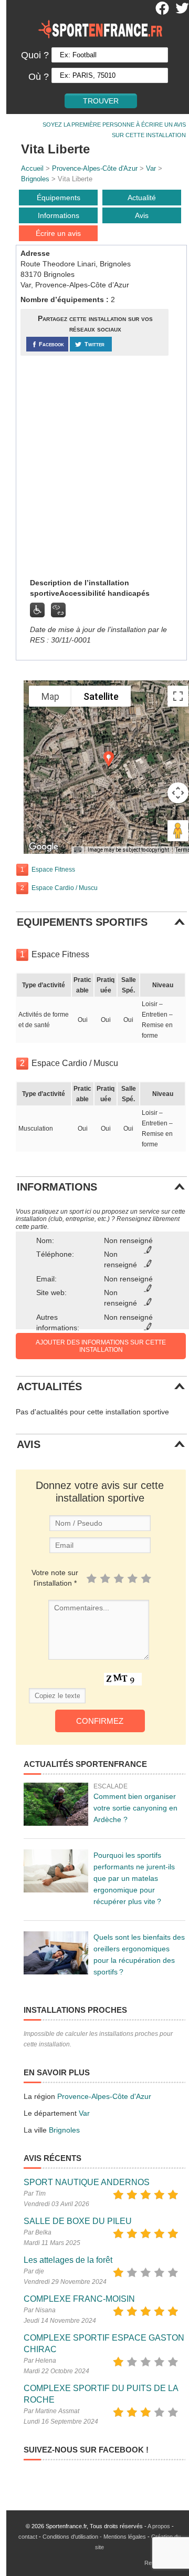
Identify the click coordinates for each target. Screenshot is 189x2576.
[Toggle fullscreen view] (178, 696)
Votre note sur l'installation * (55, 1578)
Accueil (32, 168)
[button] (109, 759)
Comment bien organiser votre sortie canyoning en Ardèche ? (135, 1808)
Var (151, 168)
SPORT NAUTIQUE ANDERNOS (87, 2182)
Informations (59, 215)
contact (28, 2537)
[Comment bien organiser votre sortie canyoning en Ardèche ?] (56, 1804)
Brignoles (35, 179)
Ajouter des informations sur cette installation (101, 1346)
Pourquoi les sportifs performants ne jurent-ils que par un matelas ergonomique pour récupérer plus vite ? (134, 1878)
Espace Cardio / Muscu (65, 888)
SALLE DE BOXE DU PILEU (78, 2221)
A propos (159, 2526)
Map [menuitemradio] (50, 696)
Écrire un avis (58, 233)
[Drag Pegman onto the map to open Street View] (178, 831)
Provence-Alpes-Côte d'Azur (95, 168)
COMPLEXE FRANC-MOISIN (79, 2299)
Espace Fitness (53, 870)
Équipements (59, 198)
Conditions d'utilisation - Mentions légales (94, 2537)
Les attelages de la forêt (68, 2260)
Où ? (39, 77)
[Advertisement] (94, 466)
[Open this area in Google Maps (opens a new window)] (44, 847)
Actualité (142, 198)
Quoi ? (35, 55)
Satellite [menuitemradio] (101, 696)
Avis (142, 215)
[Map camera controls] (178, 793)
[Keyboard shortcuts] (78, 850)
